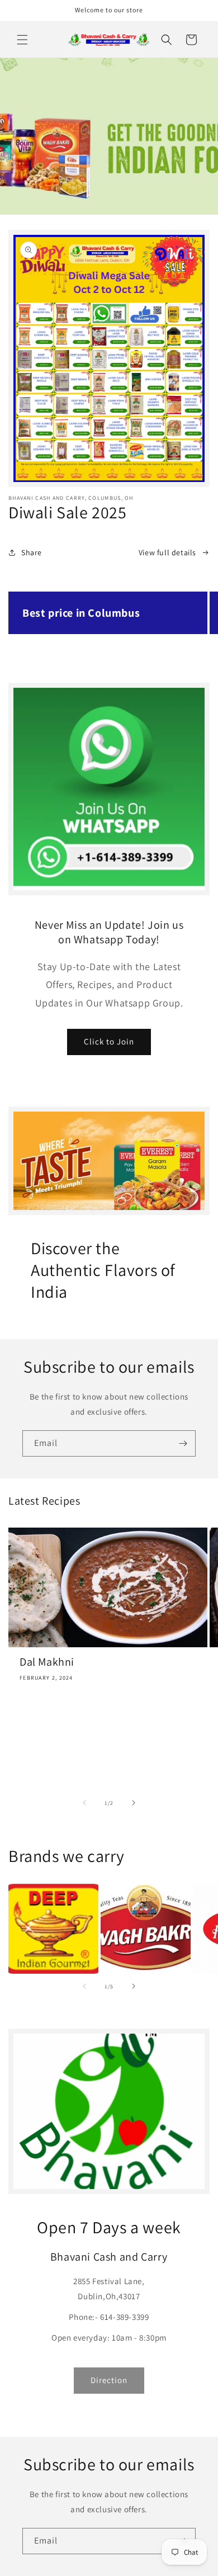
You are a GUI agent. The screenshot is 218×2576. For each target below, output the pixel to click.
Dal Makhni (47, 1662)
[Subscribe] (183, 1443)
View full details (167, 552)
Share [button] (32, 552)
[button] (22, 40)
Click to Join (109, 1041)
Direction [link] (109, 2380)
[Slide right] (134, 652)
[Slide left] (84, 652)
